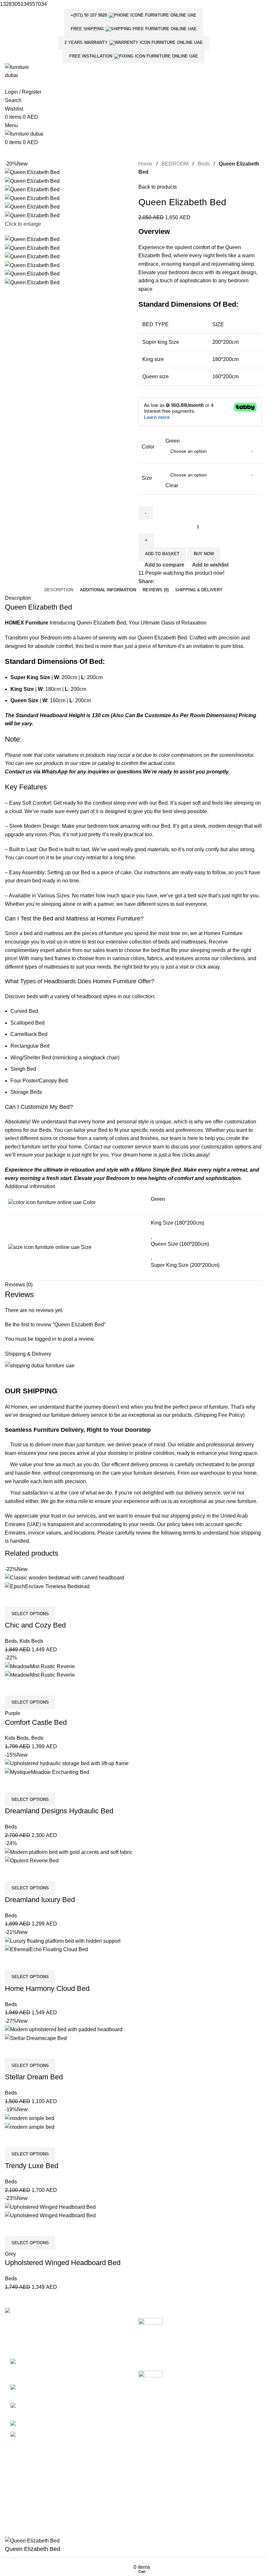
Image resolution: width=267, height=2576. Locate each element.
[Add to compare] (13, 1599)
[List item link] (67, 2402)
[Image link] (24, 2311)
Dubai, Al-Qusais (24, 2476)
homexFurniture (41, 2532)
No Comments (187, 2362)
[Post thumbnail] (151, 2327)
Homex (19, 1407)
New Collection (201, 2488)
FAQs (100, 2524)
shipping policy (188, 1516)
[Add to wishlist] (48, 1599)
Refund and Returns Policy (125, 2500)
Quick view (31, 1599)
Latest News (197, 2500)
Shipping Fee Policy (219, 1415)
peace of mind (149, 1445)
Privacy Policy (110, 2476)
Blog (99, 2488)
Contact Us (196, 2524)
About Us (194, 2512)
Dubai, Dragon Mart (28, 2488)
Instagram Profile (203, 2476)
